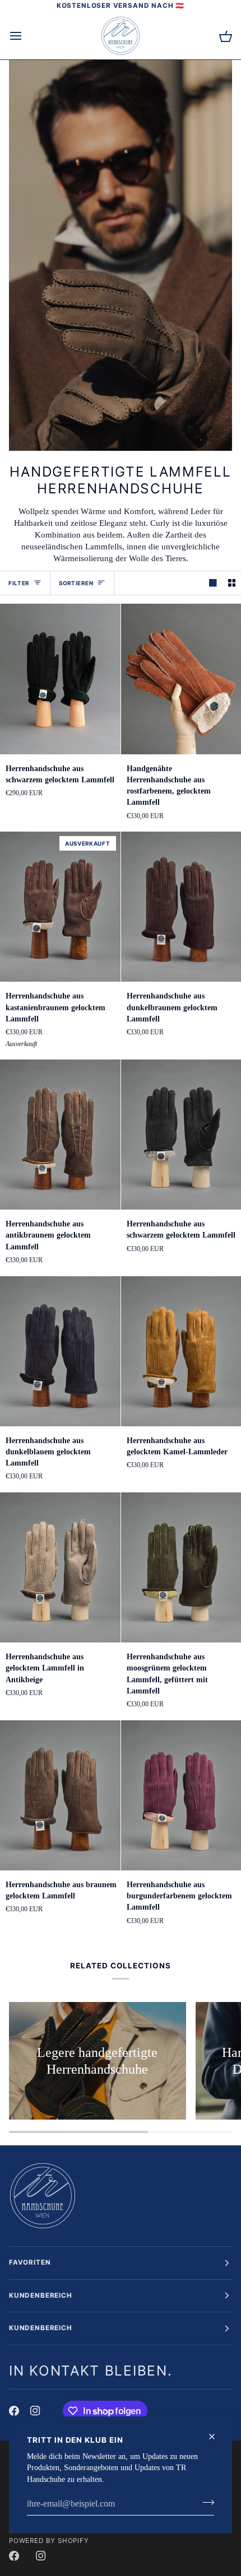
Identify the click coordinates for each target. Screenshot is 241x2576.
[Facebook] (14, 2411)
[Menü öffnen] (26, 36)
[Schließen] (217, 2437)
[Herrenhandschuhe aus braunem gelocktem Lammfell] (60, 1795)
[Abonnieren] (205, 2503)
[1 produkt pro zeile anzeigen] (213, 583)
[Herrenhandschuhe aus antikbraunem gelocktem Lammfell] (60, 1135)
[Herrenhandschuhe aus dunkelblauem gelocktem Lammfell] (60, 1351)
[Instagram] (35, 2411)
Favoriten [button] (30, 2262)
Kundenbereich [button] (41, 2295)
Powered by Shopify (49, 2541)
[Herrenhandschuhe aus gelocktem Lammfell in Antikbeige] (60, 1567)
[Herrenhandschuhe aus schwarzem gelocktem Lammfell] (60, 679)
